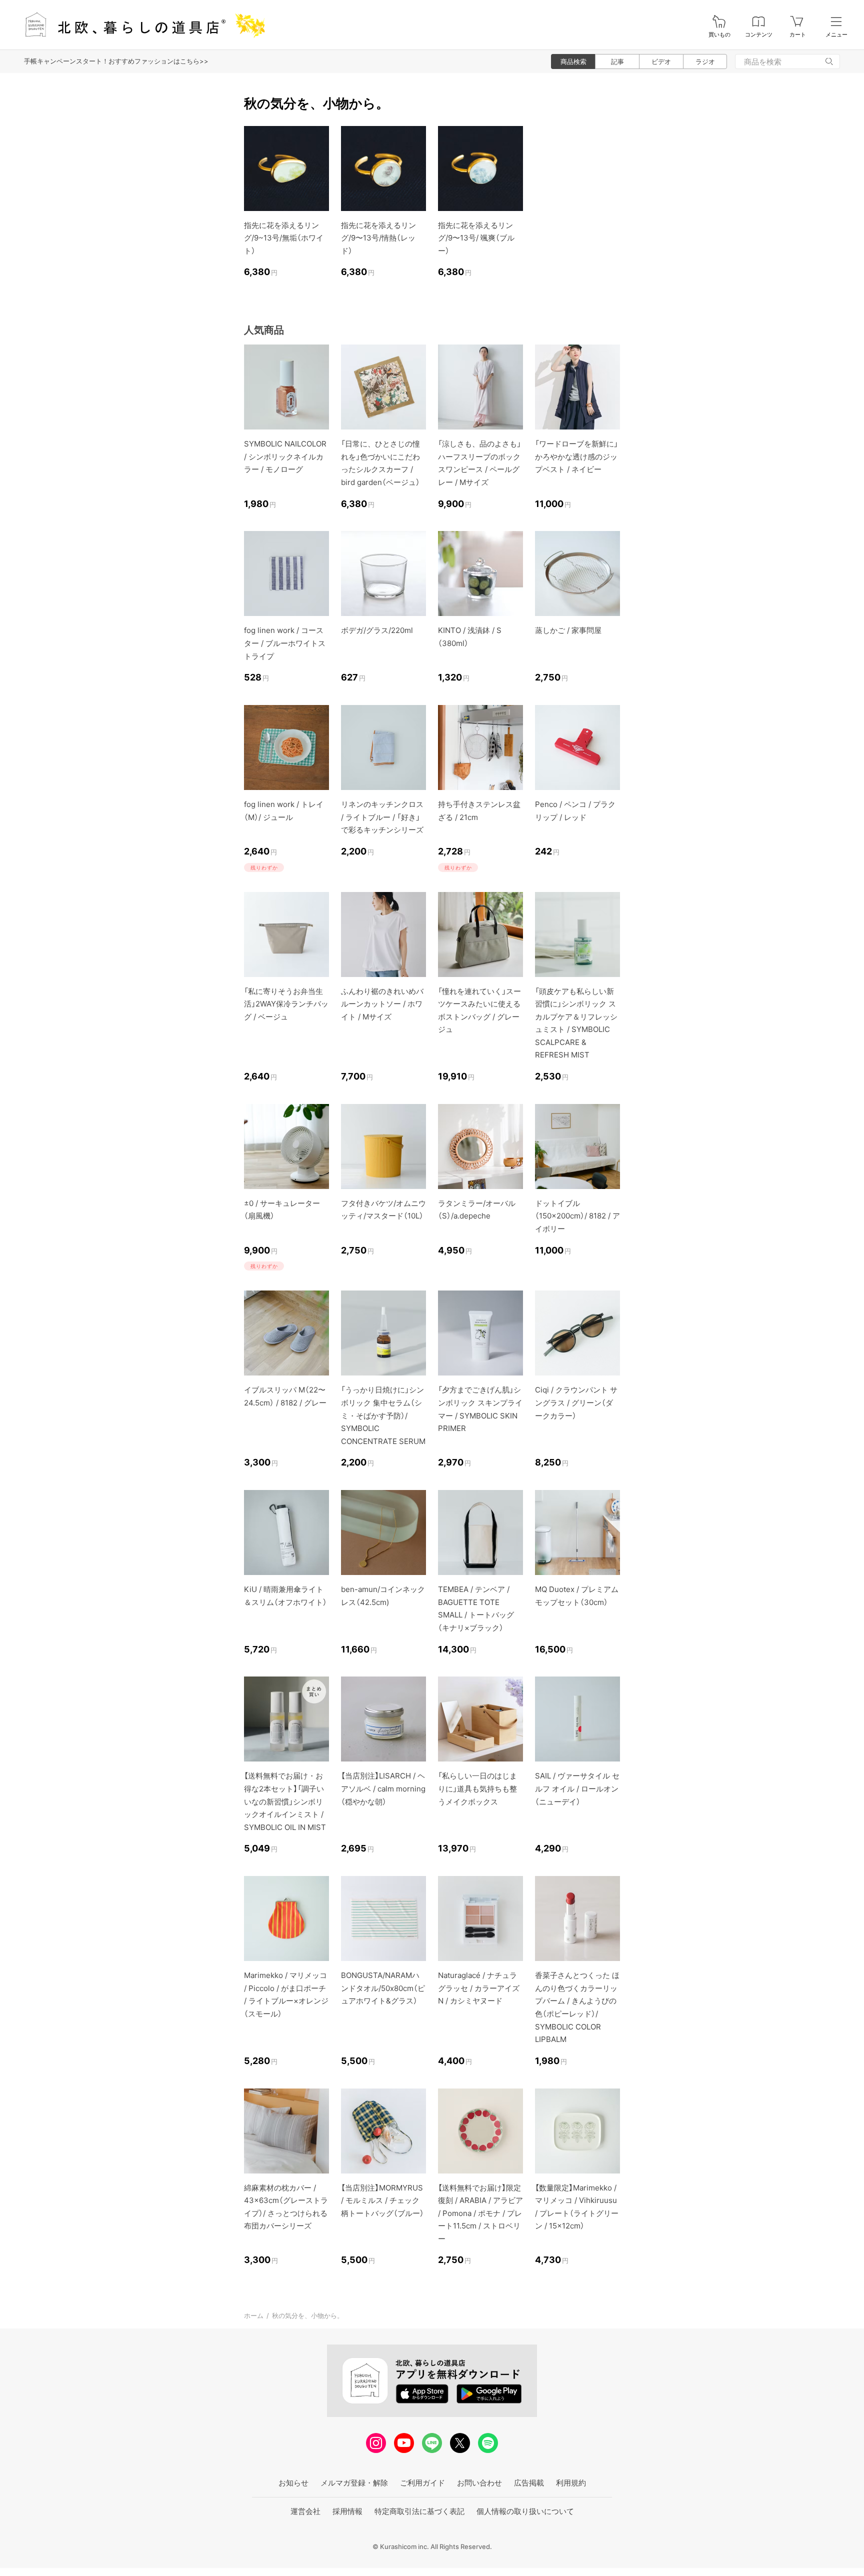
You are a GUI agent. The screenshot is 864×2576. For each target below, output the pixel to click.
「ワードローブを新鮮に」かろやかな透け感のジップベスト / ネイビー (576, 456)
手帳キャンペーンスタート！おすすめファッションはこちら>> (116, 61)
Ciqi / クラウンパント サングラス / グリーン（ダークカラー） (576, 1402)
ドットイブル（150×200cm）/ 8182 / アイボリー (577, 1216)
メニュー (836, 35)
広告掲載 (529, 2483)
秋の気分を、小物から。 (308, 2315)
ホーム (254, 2315)
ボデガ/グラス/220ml (377, 630)
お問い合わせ (479, 2483)
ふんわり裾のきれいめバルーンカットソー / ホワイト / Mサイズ (382, 1004)
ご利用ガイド (422, 2483)
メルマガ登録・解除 (354, 2483)
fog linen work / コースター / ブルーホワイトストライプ (285, 643)
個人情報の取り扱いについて (525, 2511)
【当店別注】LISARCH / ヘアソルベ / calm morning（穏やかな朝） (383, 1788)
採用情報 (347, 2511)
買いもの (719, 35)
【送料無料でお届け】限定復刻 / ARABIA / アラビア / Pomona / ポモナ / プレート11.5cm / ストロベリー (480, 2213)
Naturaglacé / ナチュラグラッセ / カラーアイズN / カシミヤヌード (479, 1988)
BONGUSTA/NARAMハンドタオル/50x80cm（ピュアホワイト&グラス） (383, 1988)
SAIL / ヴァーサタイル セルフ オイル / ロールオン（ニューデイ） (577, 1788)
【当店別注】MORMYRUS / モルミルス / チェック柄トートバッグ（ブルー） (382, 2200)
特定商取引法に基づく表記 (419, 2511)
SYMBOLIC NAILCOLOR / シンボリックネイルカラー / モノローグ (285, 456)
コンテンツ (759, 35)
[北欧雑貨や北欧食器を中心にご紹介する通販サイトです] (140, 25)
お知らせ (293, 2483)
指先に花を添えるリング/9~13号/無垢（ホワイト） (284, 238)
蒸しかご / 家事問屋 (568, 630)
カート (798, 35)
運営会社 (305, 2511)
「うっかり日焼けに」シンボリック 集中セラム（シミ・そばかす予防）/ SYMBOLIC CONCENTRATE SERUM (383, 1415)
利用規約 (571, 2483)
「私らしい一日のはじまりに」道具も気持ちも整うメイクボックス (477, 1788)
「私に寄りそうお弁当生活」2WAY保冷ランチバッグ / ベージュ (286, 1004)
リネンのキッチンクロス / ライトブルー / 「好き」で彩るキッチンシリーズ (382, 817)
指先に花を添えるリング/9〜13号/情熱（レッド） (378, 238)
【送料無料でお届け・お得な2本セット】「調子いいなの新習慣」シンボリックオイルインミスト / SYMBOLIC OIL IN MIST (285, 1801)
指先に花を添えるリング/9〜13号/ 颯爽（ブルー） (476, 238)
